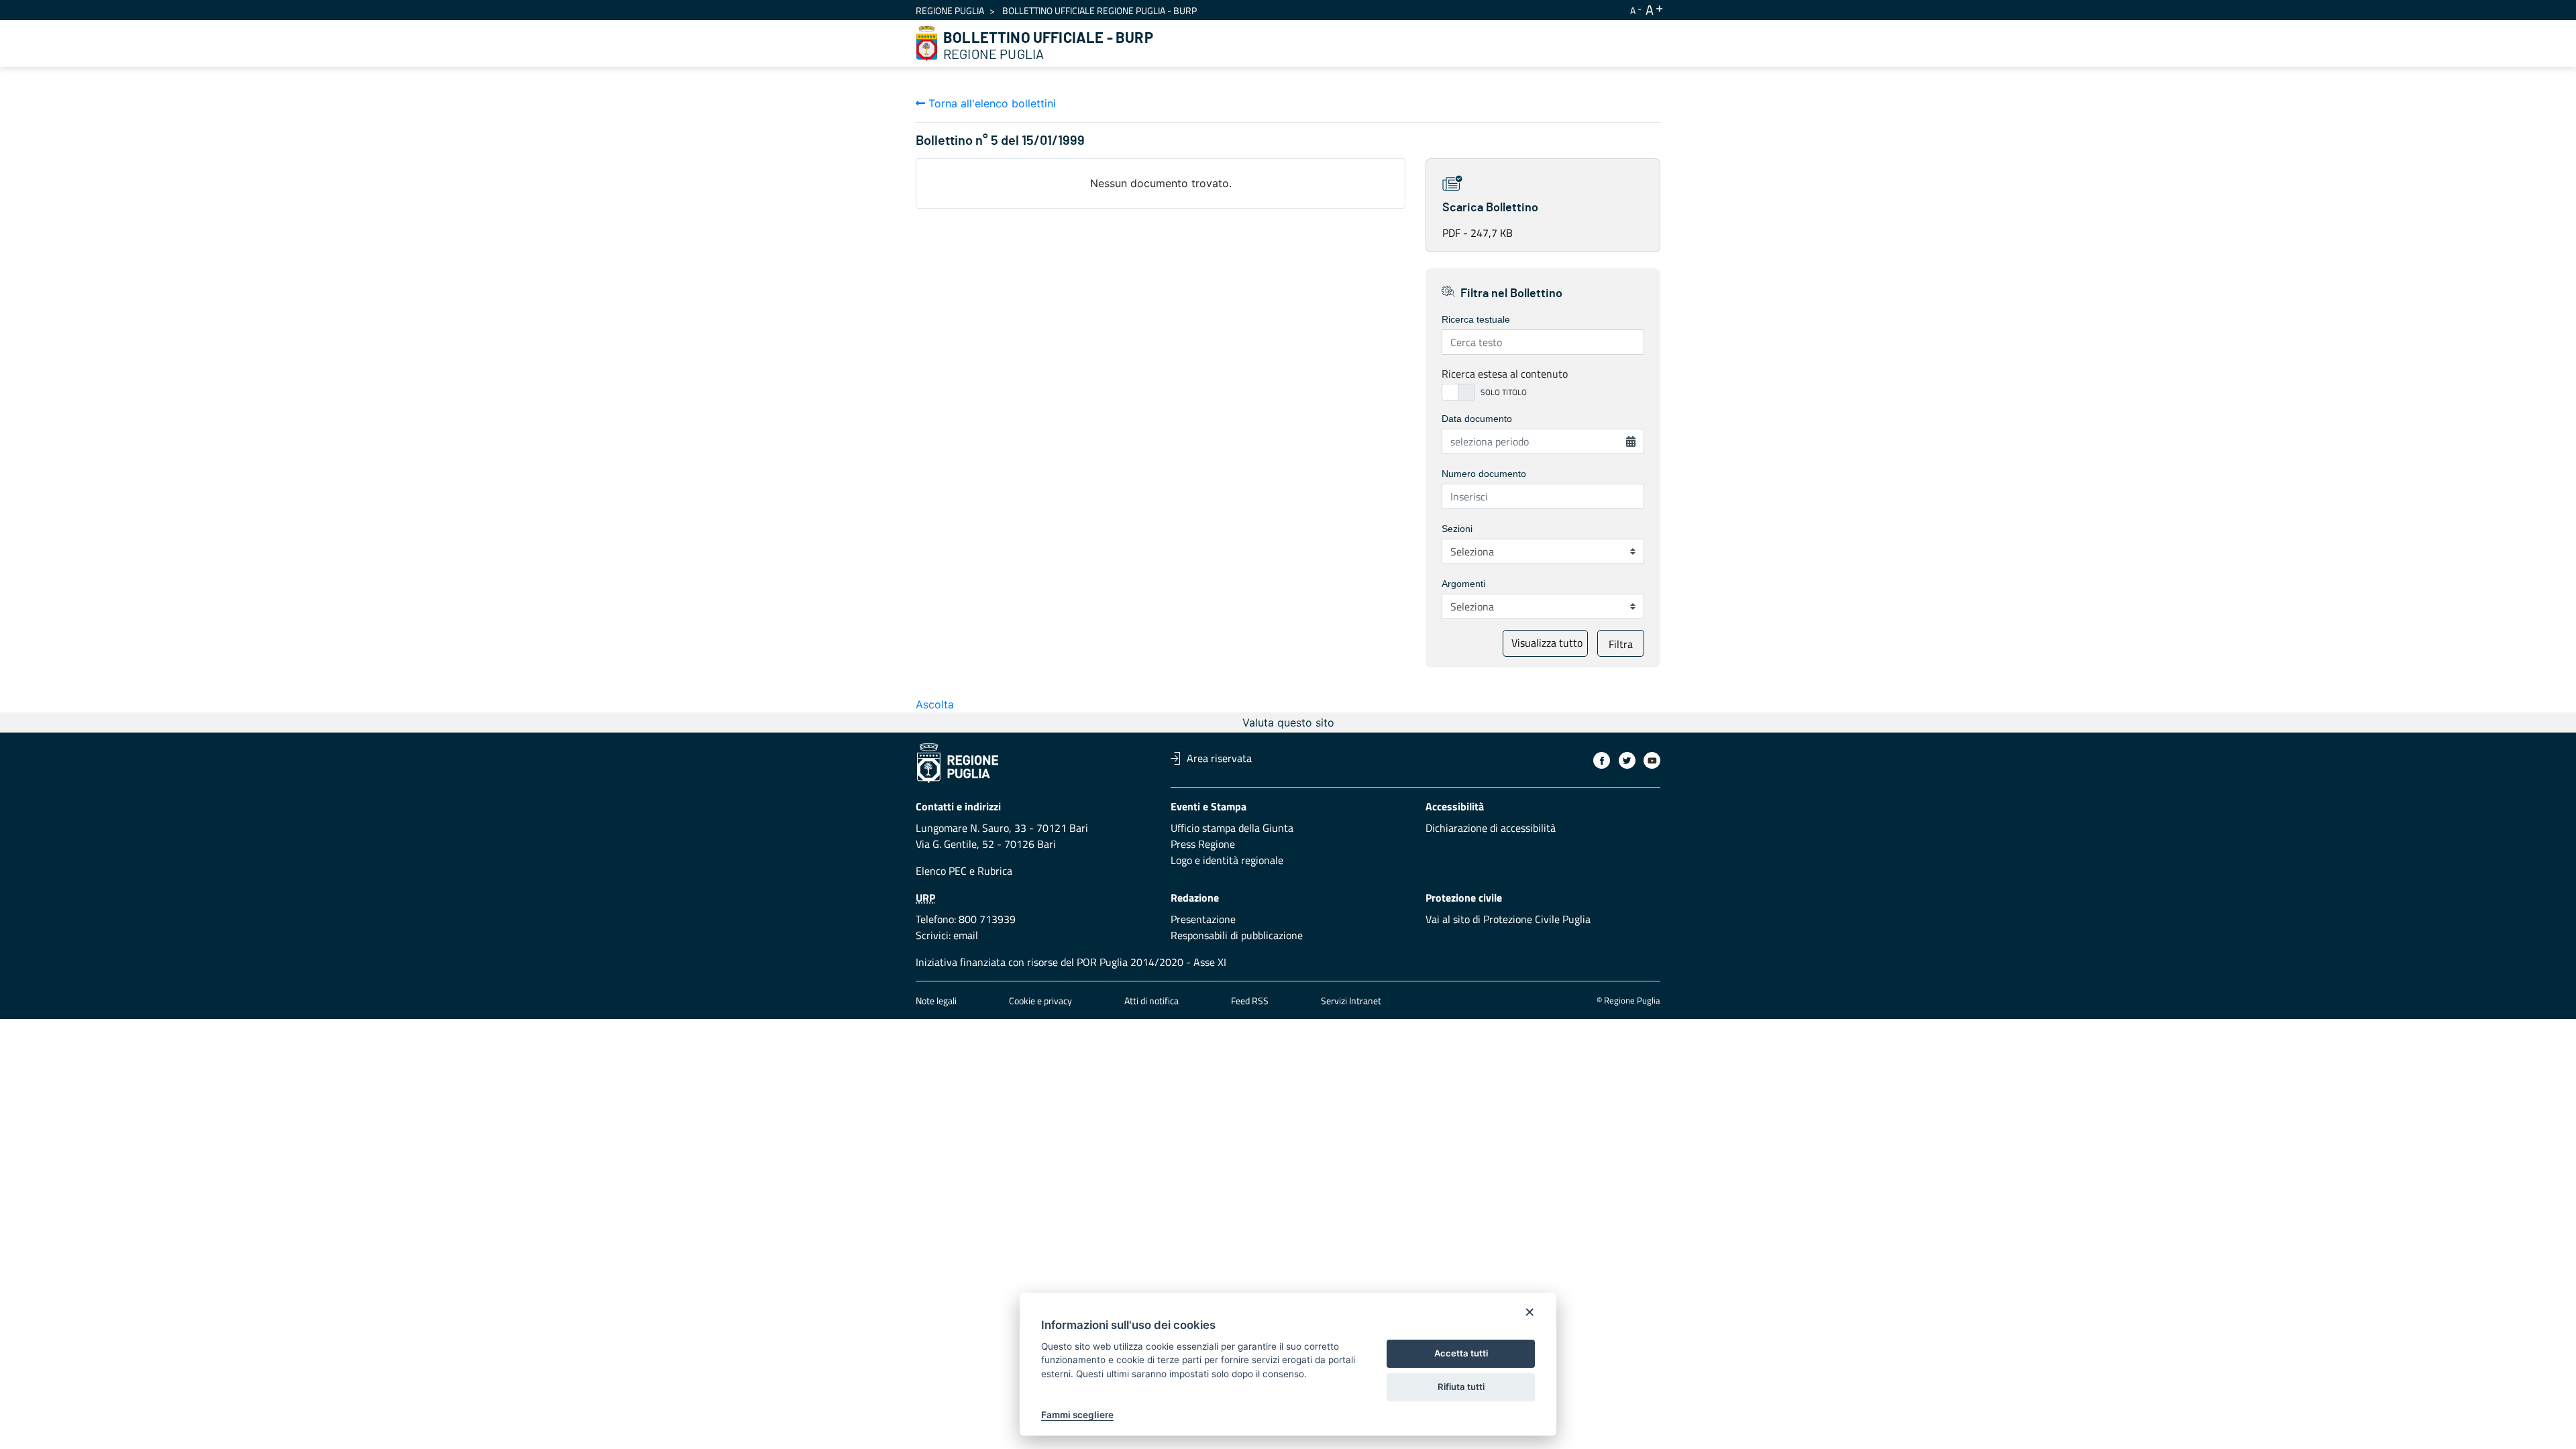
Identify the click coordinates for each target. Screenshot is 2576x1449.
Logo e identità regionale (1227, 860)
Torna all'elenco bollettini (990, 103)
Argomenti (1463, 584)
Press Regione (1203, 844)
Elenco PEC (941, 871)
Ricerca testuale (1476, 319)
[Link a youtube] (1652, 760)
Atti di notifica (1151, 1001)
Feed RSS (1250, 1001)
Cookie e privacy (1040, 1001)
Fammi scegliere (1077, 1415)
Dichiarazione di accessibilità (1491, 828)
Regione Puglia (950, 10)
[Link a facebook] (1602, 760)
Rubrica (995, 871)
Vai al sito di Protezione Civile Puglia (1508, 919)
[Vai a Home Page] (927, 44)
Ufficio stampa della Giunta (1232, 828)
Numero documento (1484, 474)
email (966, 935)
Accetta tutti (1461, 1353)
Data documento (1477, 419)
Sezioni (1457, 529)
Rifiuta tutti (1461, 1387)
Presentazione (1203, 919)
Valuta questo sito (1288, 722)
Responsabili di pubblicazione (1237, 935)
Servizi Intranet (1351, 1001)
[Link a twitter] (1627, 760)
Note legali (936, 1001)
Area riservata (1219, 758)
